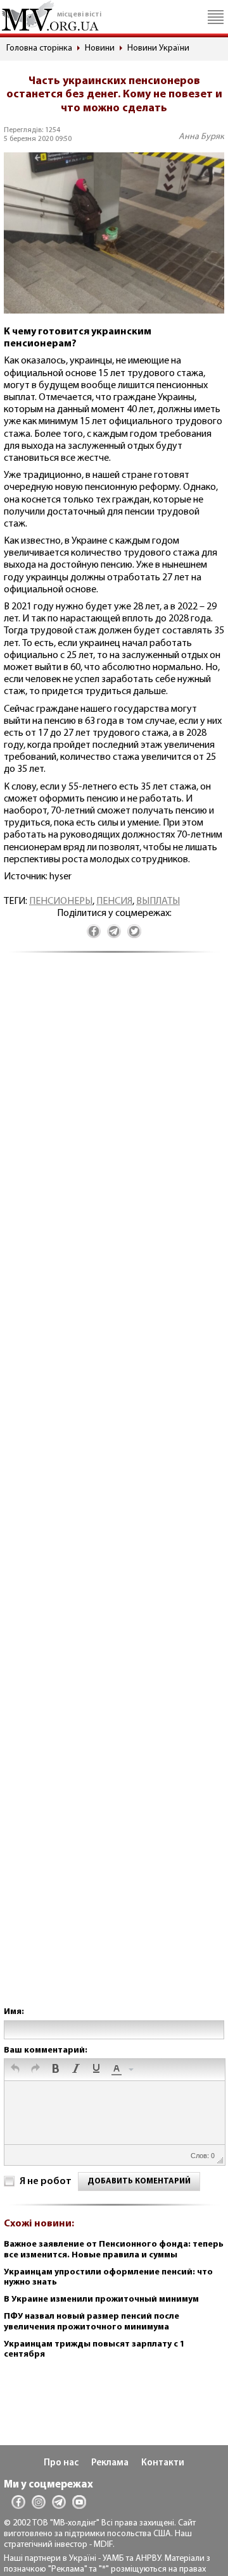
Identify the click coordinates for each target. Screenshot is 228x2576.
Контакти (163, 2463)
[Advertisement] (114, 1492)
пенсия (114, 901)
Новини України (158, 48)
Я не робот (46, 2182)
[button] (15, 2070)
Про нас (61, 2463)
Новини (100, 48)
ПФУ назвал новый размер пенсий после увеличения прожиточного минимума (92, 2322)
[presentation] (15, 2070)
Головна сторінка (39, 48)
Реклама (110, 2463)
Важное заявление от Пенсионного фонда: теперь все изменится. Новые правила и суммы (114, 2250)
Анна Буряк (201, 137)
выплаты (158, 901)
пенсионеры (61, 901)
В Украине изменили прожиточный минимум (101, 2299)
